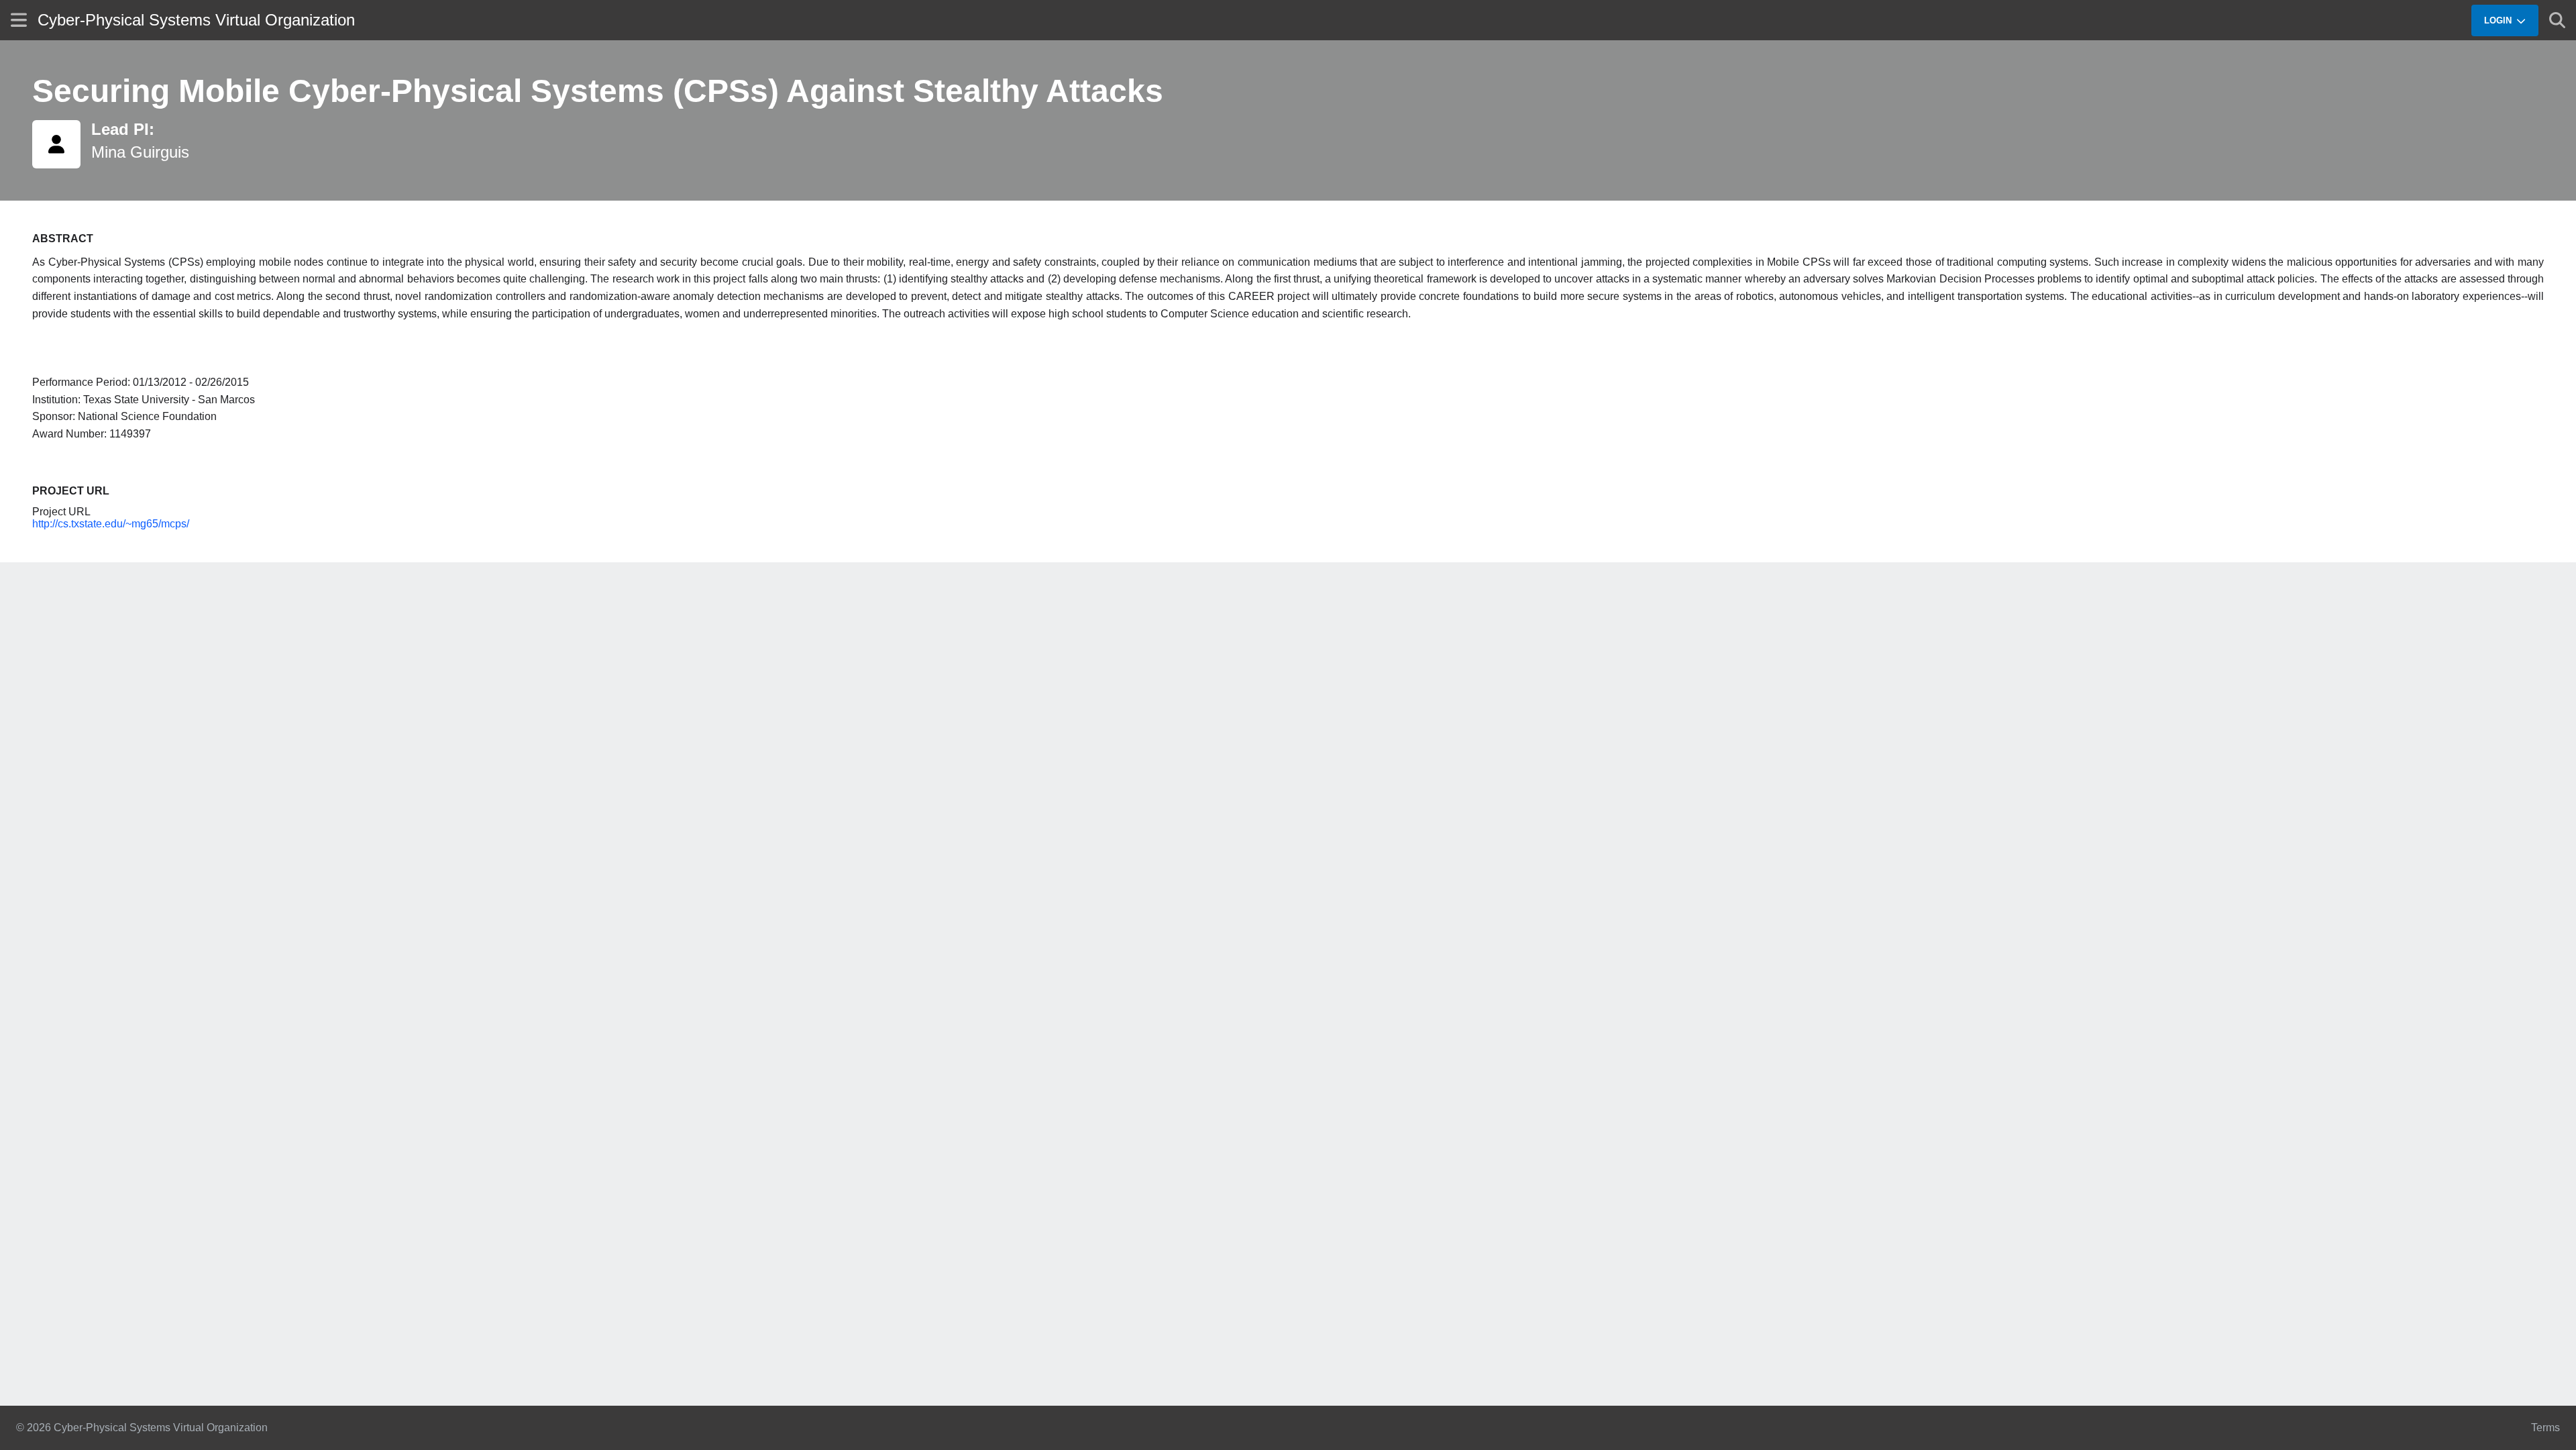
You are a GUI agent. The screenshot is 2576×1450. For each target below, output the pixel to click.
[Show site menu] (19, 20)
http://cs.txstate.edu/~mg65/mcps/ (111, 524)
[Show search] (2557, 20)
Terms (2545, 1428)
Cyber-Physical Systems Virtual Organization (196, 20)
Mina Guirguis (140, 152)
